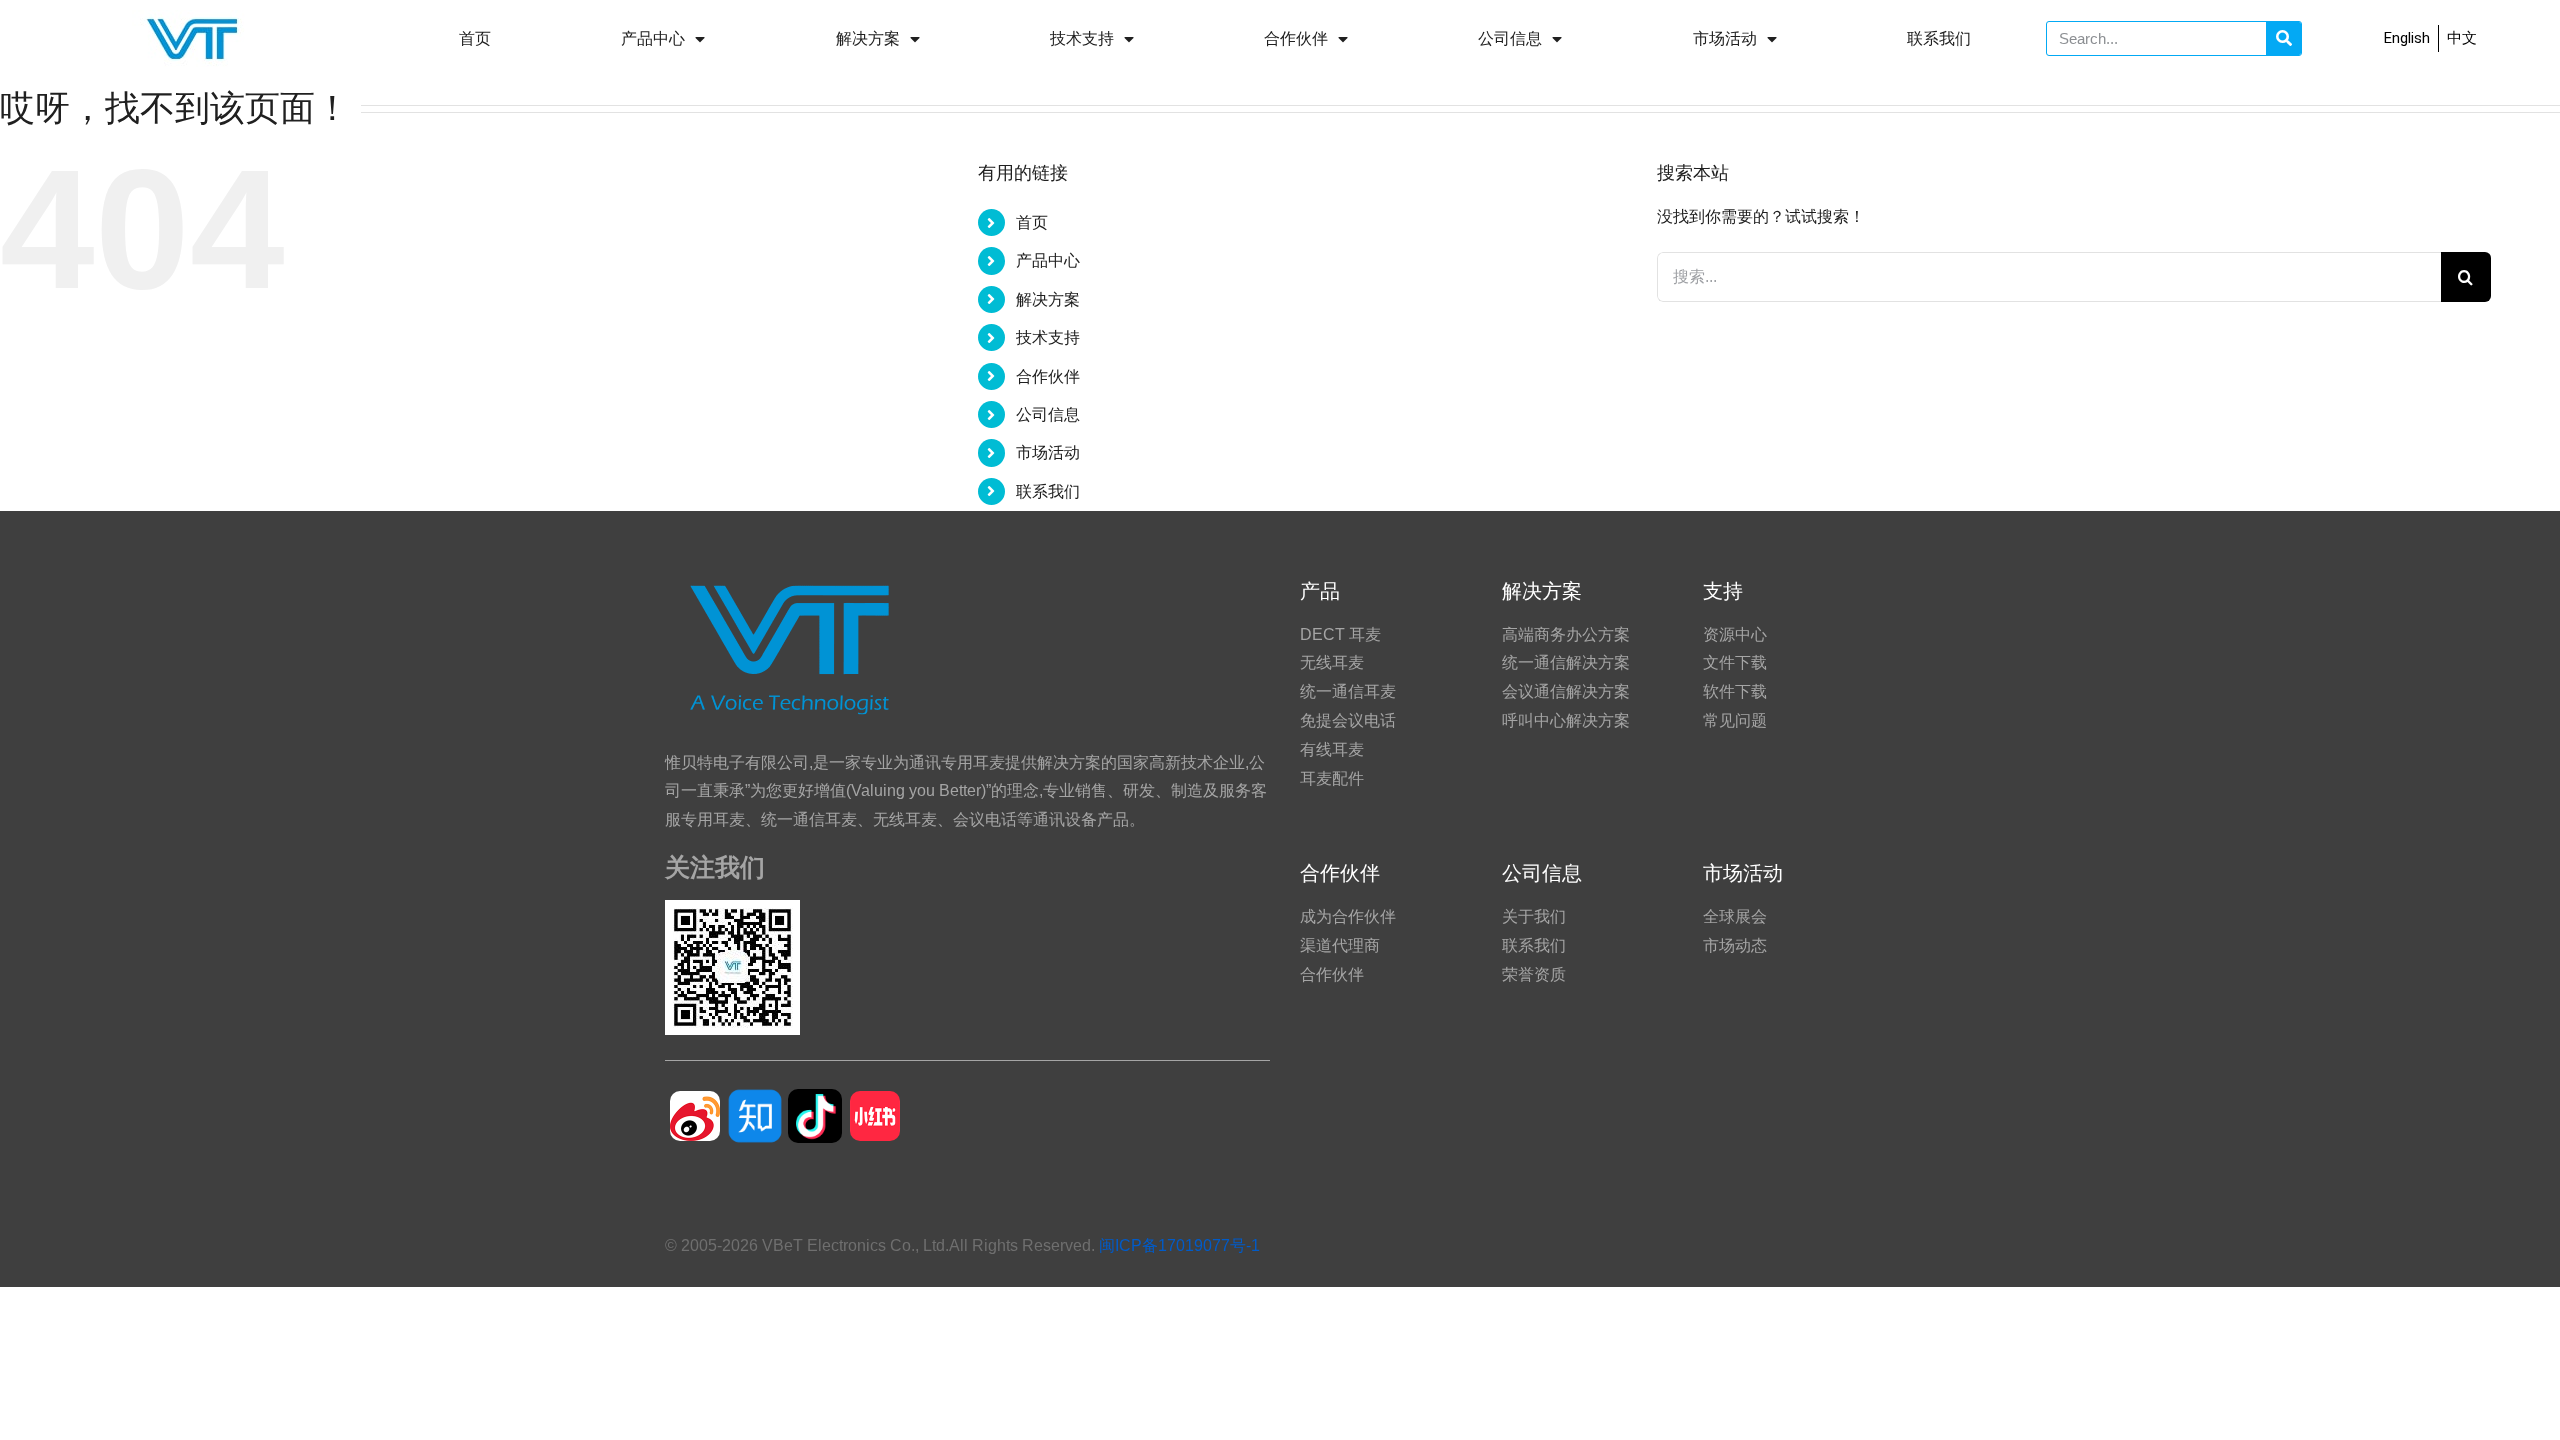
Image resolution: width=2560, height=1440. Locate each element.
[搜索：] (2048, 275)
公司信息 (1510, 38)
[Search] (2283, 38)
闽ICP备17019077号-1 (1179, 1245)
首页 (475, 38)
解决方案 (868, 38)
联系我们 (1939, 38)
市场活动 (1725, 38)
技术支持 (1082, 38)
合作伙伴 (1296, 38)
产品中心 (653, 38)
